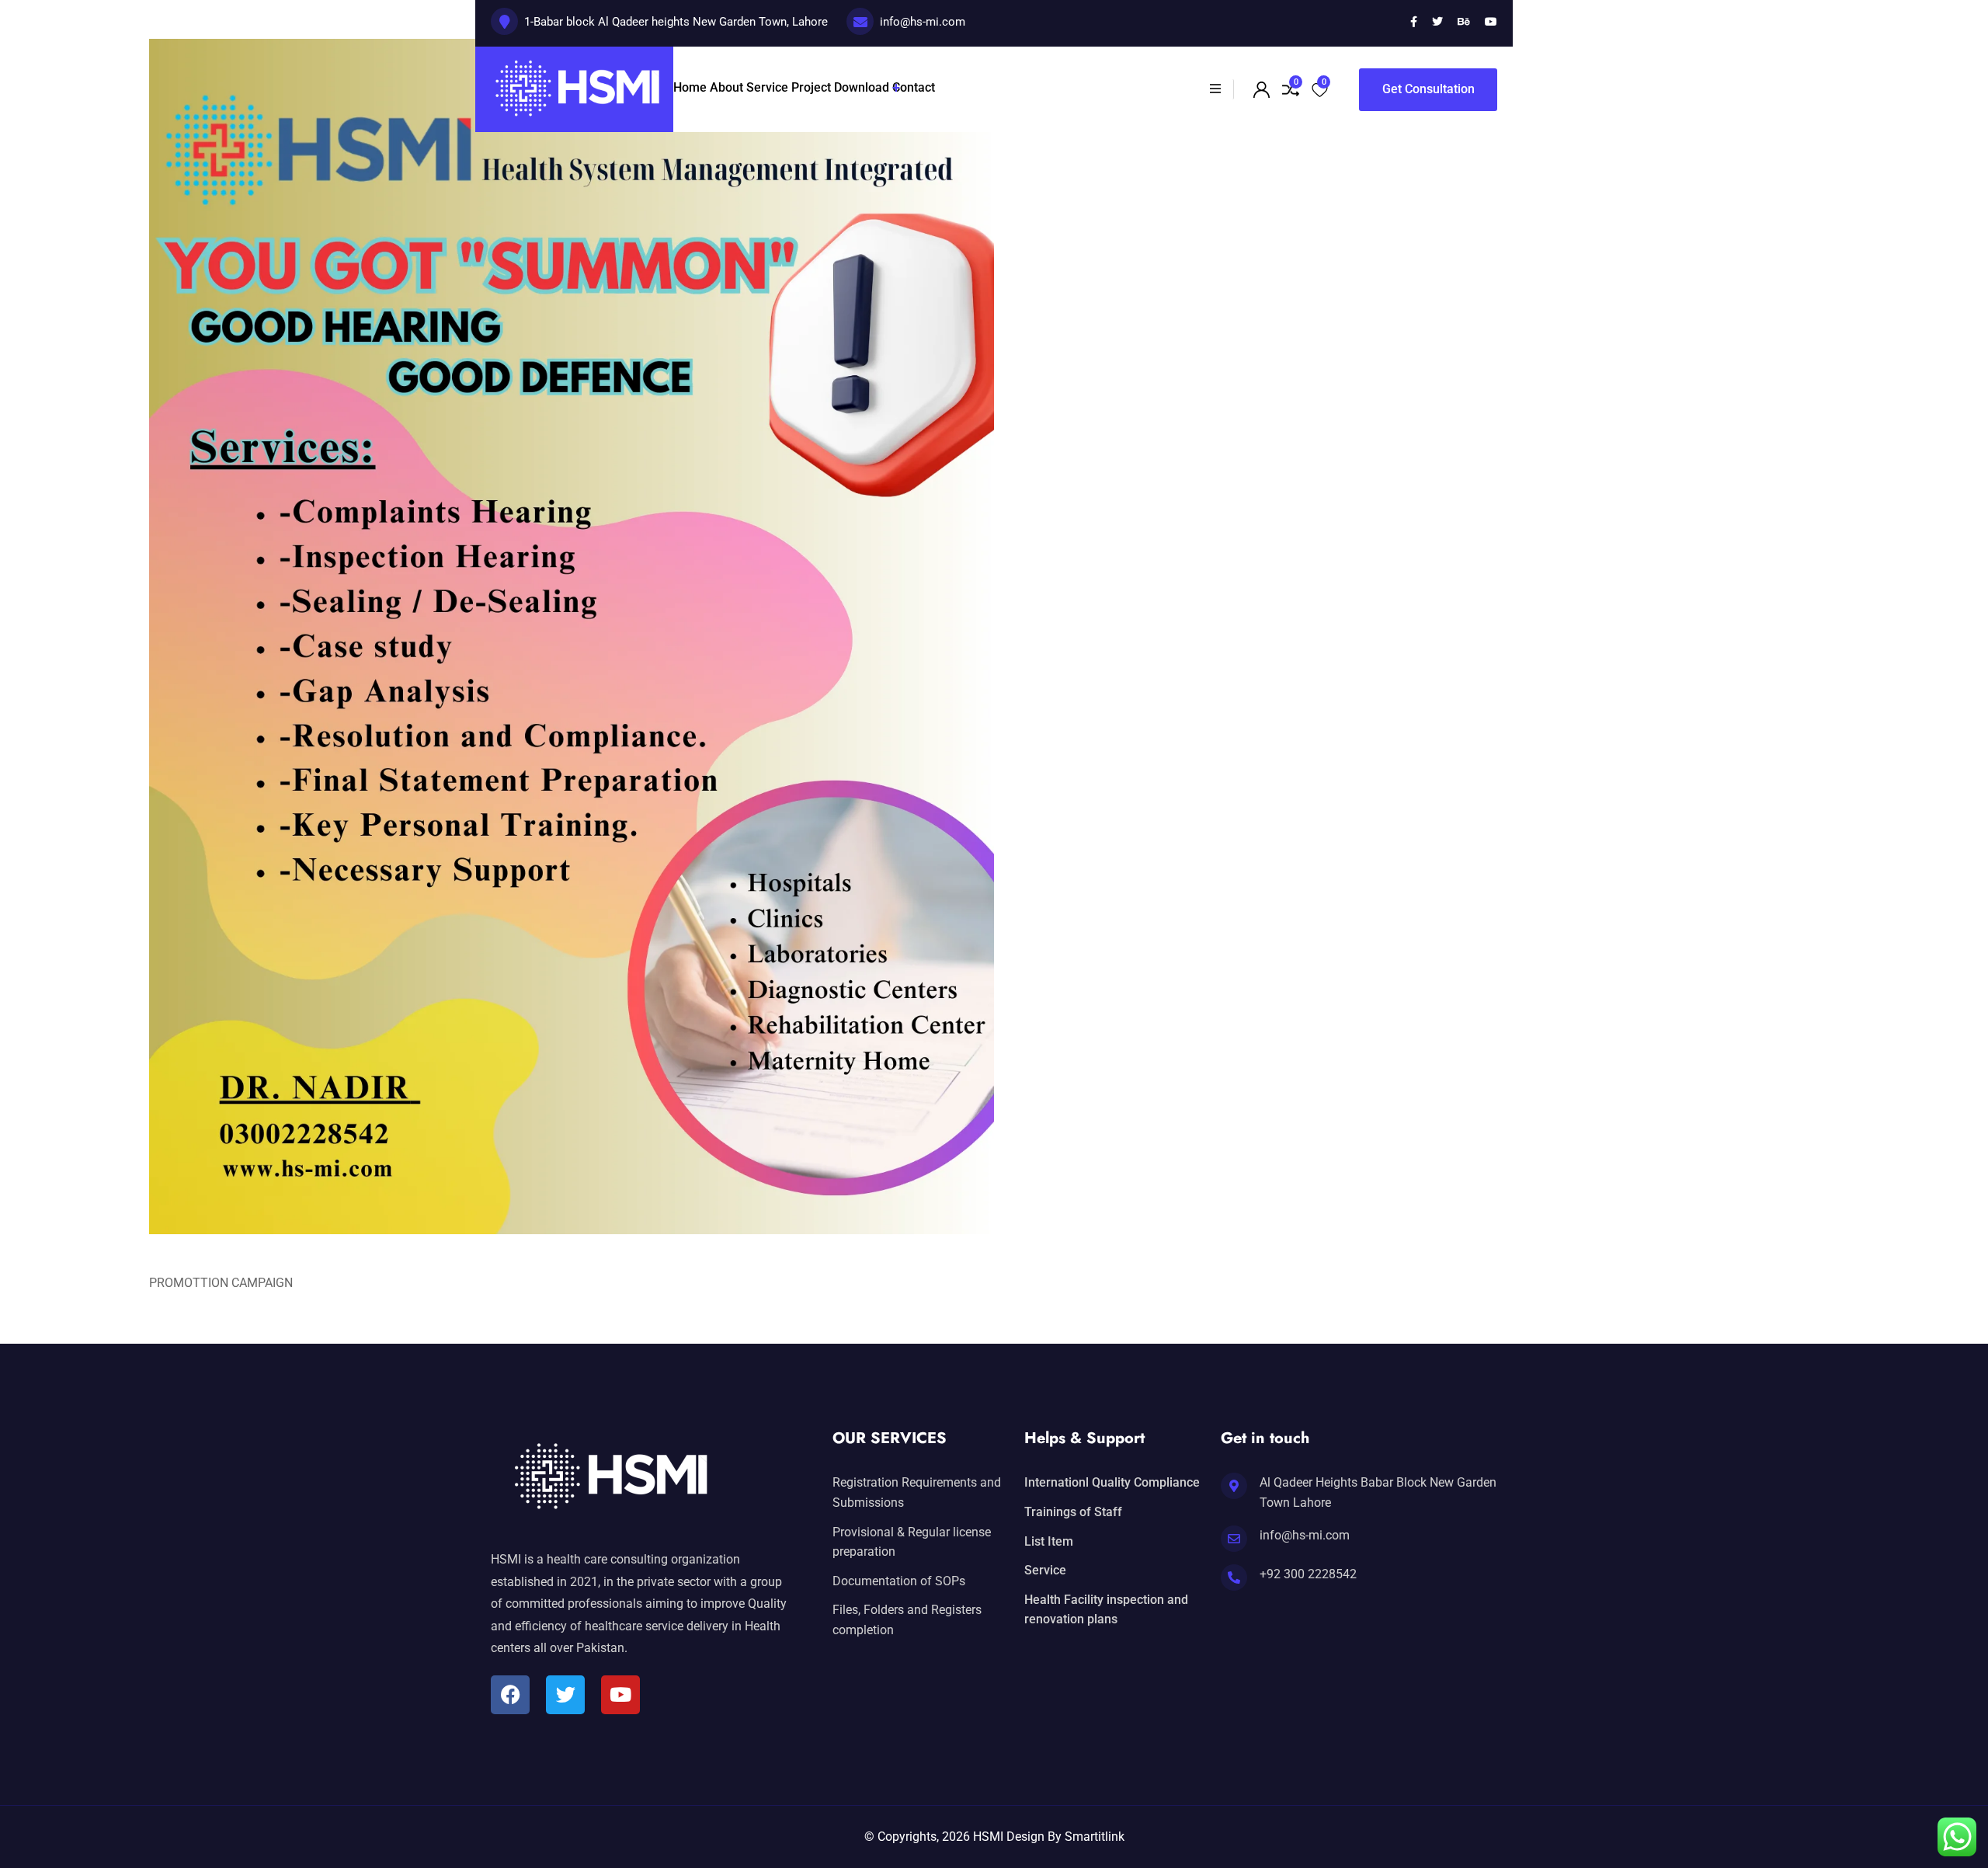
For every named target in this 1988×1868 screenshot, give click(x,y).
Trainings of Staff (1073, 1512)
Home (690, 87)
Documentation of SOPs (899, 1581)
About (726, 87)
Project (811, 87)
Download (862, 87)
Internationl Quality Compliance (1112, 1482)
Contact (914, 87)
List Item (1049, 1541)
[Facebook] (510, 1695)
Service (767, 87)
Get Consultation (1428, 89)
